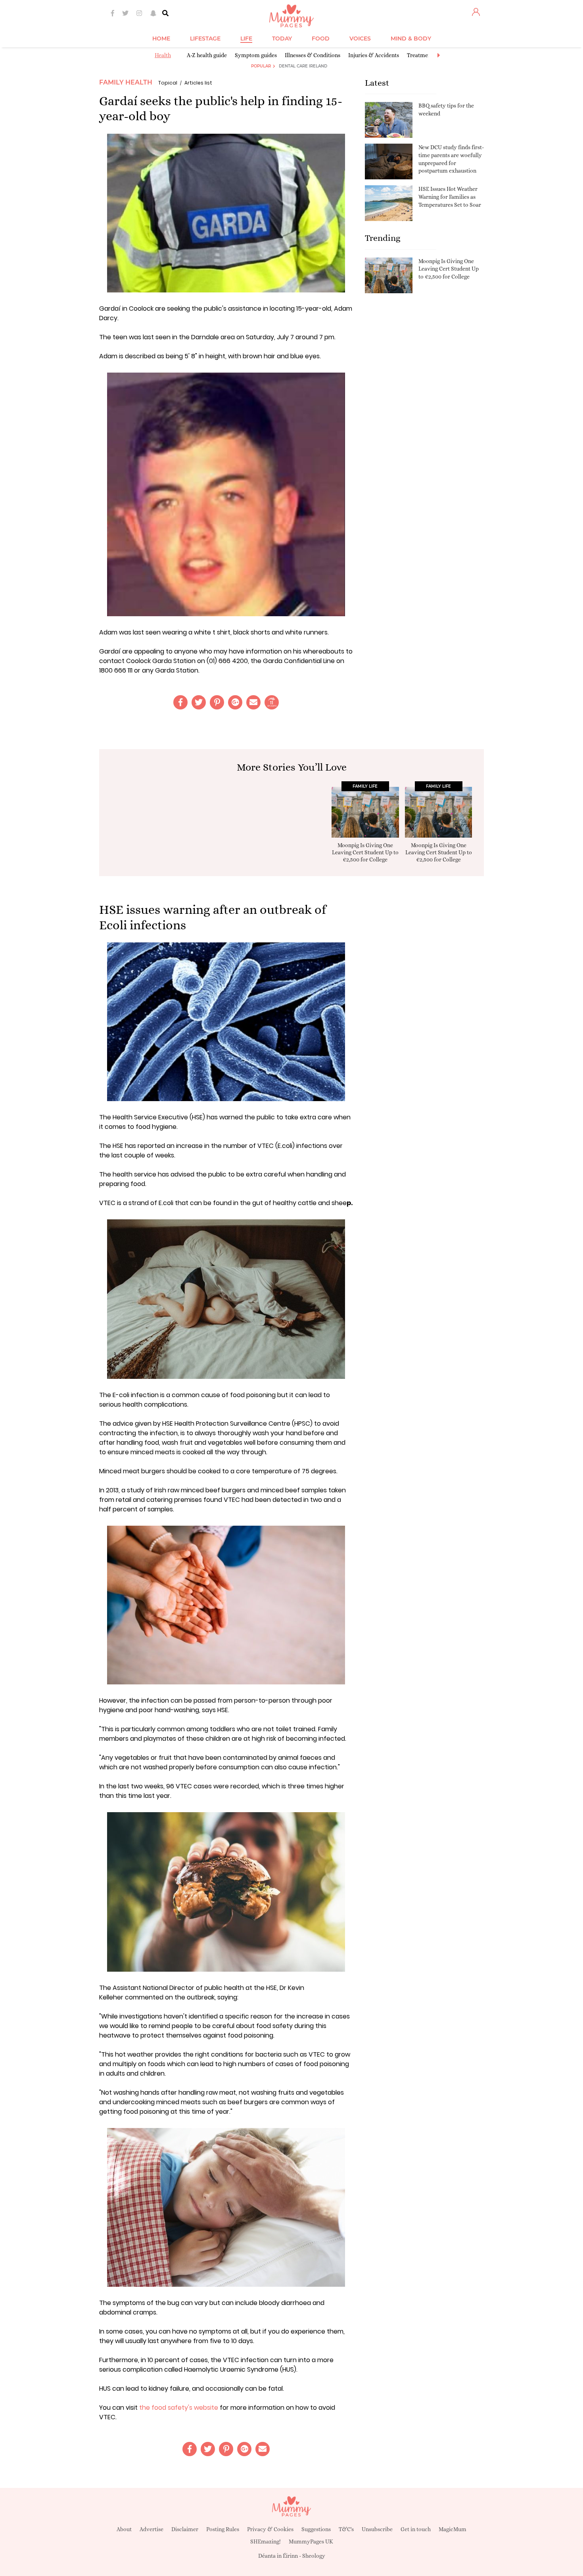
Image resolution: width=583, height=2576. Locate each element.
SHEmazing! (266, 2541)
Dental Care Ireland (303, 66)
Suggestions (316, 2529)
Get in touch (416, 2529)
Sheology (314, 2556)
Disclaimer (185, 2529)
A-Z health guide (207, 55)
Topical (168, 83)
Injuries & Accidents (374, 55)
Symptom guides (256, 55)
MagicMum (453, 2529)
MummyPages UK (311, 2541)
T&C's (346, 2529)
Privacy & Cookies (270, 2529)
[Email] (253, 702)
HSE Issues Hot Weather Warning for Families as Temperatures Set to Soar (450, 197)
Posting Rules (223, 2529)
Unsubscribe (377, 2529)
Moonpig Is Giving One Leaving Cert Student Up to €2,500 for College (449, 269)
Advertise (152, 2529)
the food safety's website (179, 2408)
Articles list (198, 83)
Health (163, 55)
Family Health (126, 82)
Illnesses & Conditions (313, 55)
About (124, 2529)
